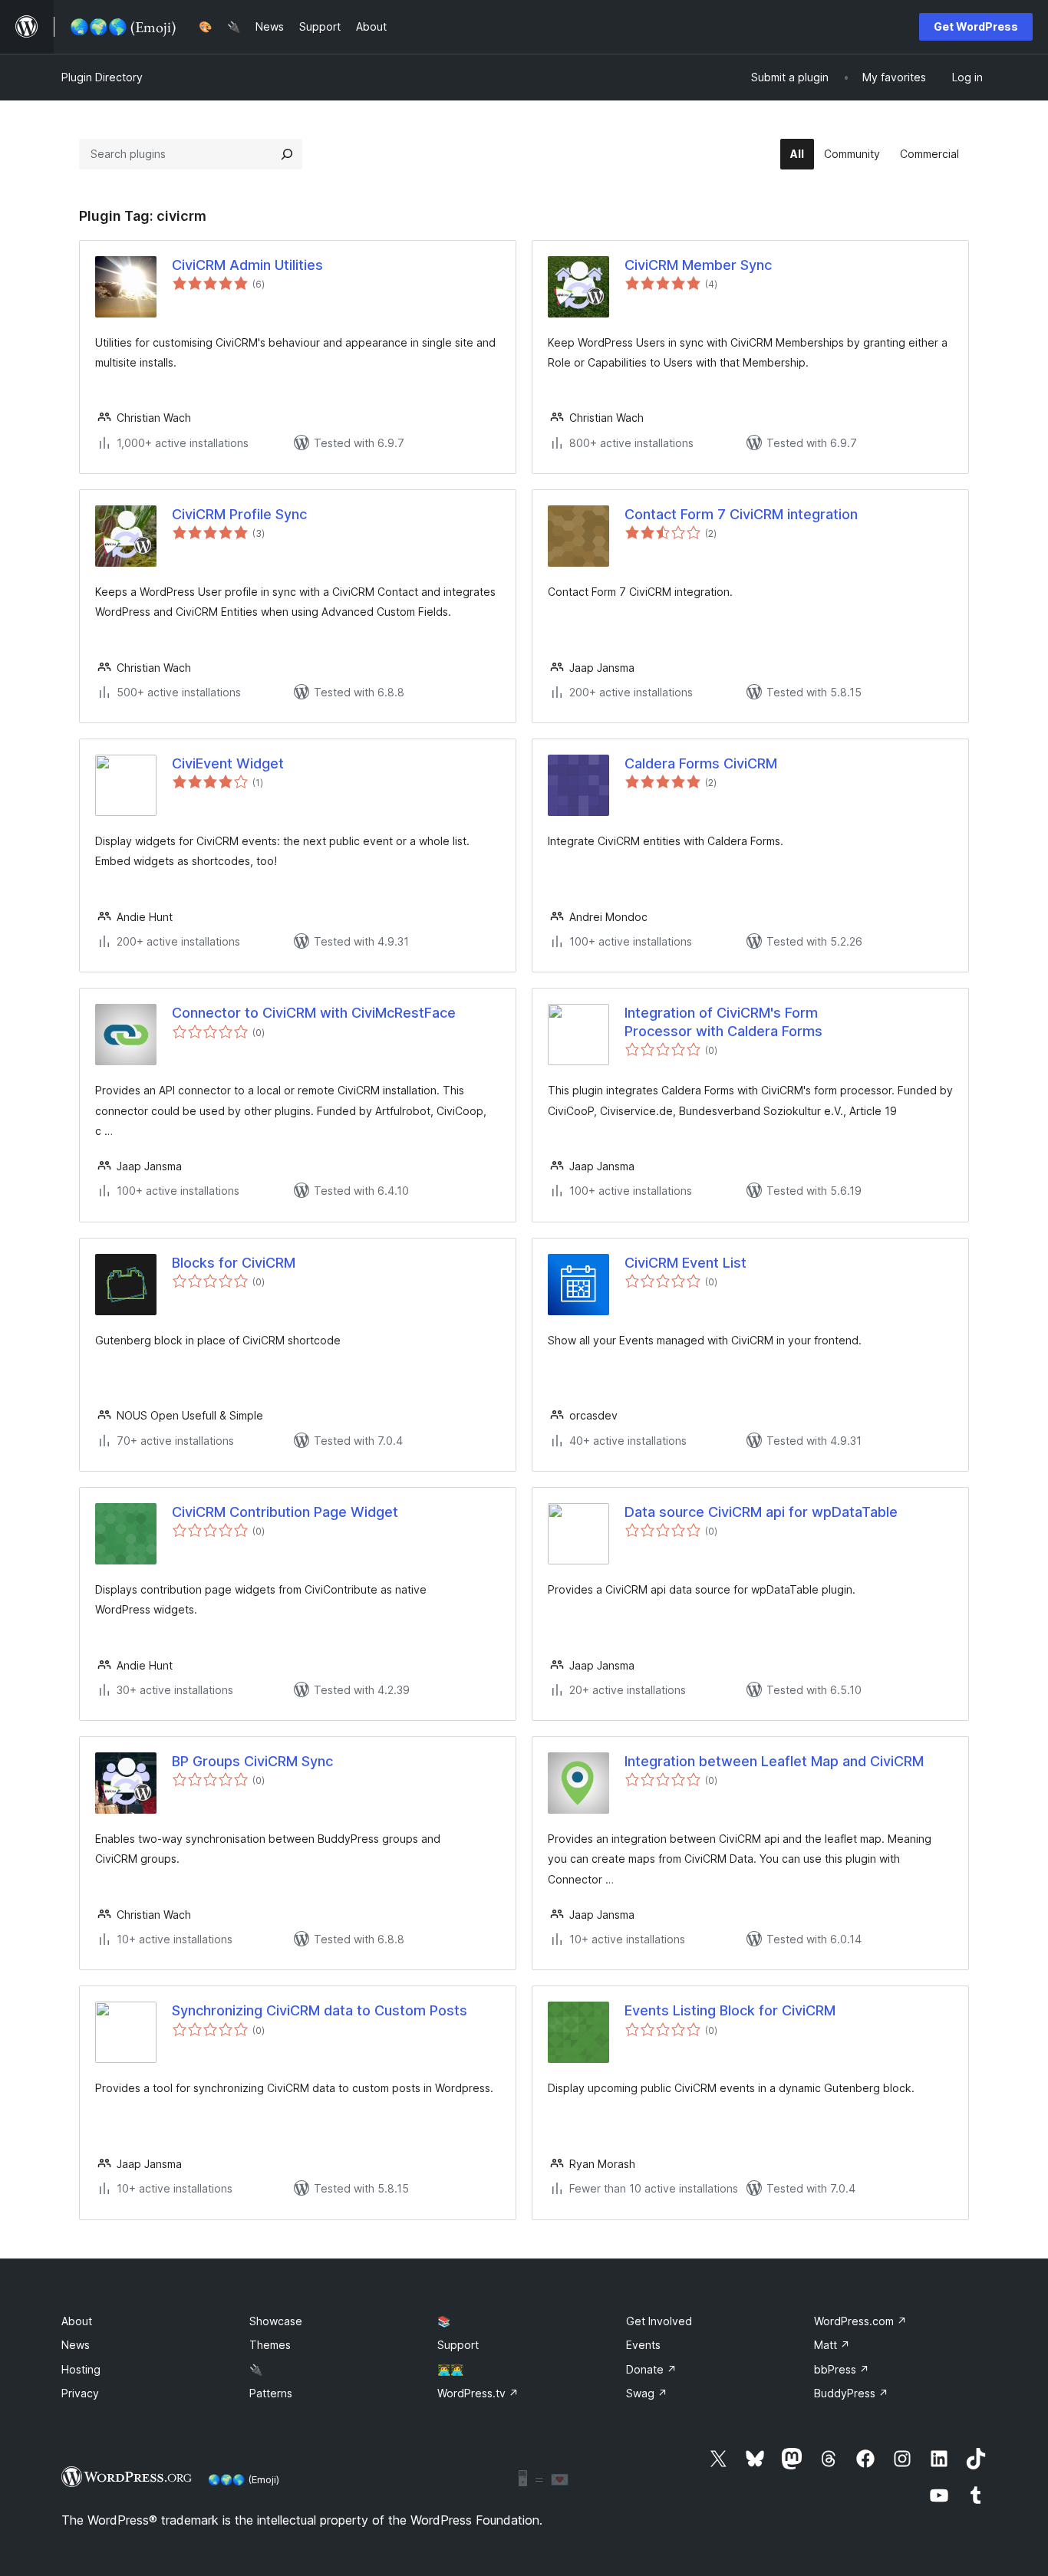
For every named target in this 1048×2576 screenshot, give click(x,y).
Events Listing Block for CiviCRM (730, 2010)
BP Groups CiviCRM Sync (252, 1761)
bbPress (842, 2369)
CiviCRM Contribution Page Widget (285, 1512)
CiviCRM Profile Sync (239, 514)
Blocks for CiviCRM (234, 1263)
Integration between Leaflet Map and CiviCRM (774, 1761)
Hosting (81, 2369)
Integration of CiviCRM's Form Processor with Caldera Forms (723, 1022)
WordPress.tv (478, 2393)
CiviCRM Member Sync (698, 265)
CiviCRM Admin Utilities (247, 265)
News (76, 2345)
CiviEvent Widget (228, 763)
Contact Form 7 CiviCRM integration (741, 514)
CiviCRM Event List (685, 1263)
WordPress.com (860, 2321)
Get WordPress (976, 26)
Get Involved (659, 2321)
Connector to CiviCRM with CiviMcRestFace (314, 1013)
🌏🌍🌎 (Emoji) (244, 2479)
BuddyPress (851, 2393)
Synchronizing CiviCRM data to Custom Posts (320, 2010)
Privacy (80, 2393)
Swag (647, 2393)
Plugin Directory (102, 77)
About (77, 2321)
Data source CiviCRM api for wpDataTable (761, 1512)
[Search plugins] (287, 154)
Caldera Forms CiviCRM (701, 763)
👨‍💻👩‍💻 (450, 2369)
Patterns (271, 2393)
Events (643, 2345)
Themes (270, 2345)
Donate (651, 2369)
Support (458, 2345)
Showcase (276, 2321)
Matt (832, 2345)
